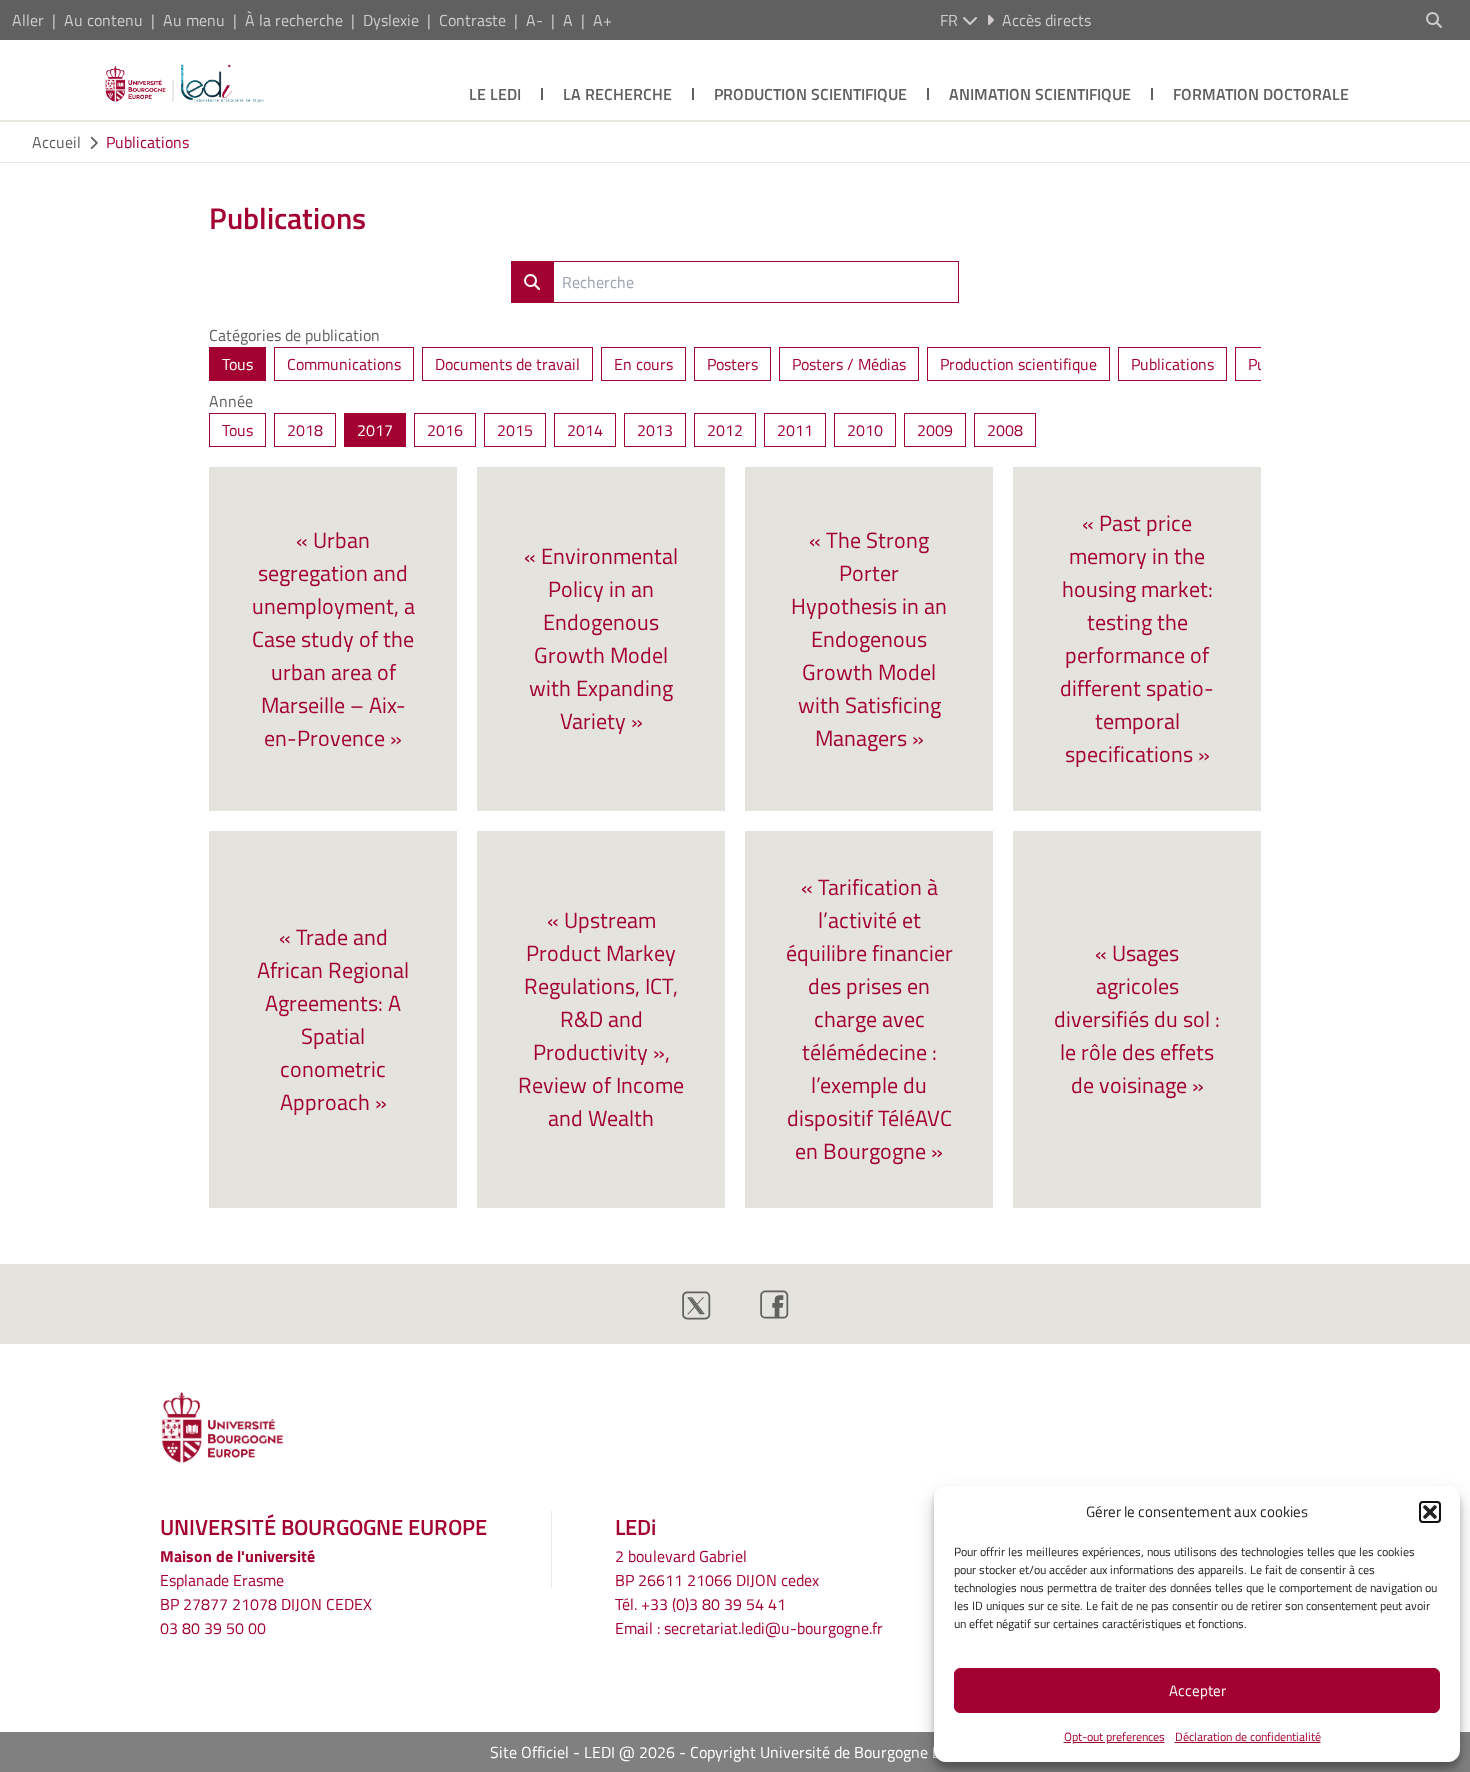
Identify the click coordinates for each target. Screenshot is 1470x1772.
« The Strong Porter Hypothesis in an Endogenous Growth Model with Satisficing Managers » (869, 639)
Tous (237, 364)
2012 (725, 430)
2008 (1005, 430)
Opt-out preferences (1114, 1736)
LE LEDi (495, 94)
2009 (935, 430)
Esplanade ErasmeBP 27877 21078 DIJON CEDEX (266, 1592)
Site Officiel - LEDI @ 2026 (582, 1752)
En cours (643, 364)
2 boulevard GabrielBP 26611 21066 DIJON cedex (717, 1568)
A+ (602, 20)
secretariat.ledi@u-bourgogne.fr (773, 1628)
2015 (515, 430)
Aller (28, 20)
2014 (585, 430)
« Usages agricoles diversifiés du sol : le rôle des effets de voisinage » (1137, 1019)
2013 (655, 430)
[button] (1430, 1512)
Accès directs (1046, 20)
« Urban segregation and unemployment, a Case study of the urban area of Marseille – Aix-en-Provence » (333, 639)
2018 (305, 430)
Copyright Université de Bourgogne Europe (835, 1752)
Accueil (56, 142)
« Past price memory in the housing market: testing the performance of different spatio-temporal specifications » (1137, 638)
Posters (732, 364)
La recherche (617, 94)
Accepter (1197, 1690)
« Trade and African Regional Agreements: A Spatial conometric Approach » (333, 1019)
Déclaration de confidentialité (1248, 1736)
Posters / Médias (849, 364)
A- (534, 20)
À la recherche (294, 20)
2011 (795, 430)
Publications (147, 142)
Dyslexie (391, 20)
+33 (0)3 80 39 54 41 (713, 1604)
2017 (375, 430)
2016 (445, 430)
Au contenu (103, 20)
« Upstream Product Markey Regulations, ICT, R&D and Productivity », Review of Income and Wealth (601, 1019)
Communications (344, 364)
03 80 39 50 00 (213, 1628)
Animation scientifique (1040, 94)
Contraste (472, 20)
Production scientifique (810, 94)
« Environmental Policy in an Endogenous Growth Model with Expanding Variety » (601, 638)
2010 (865, 430)
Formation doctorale (1261, 94)
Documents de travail (507, 364)
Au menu (194, 20)
